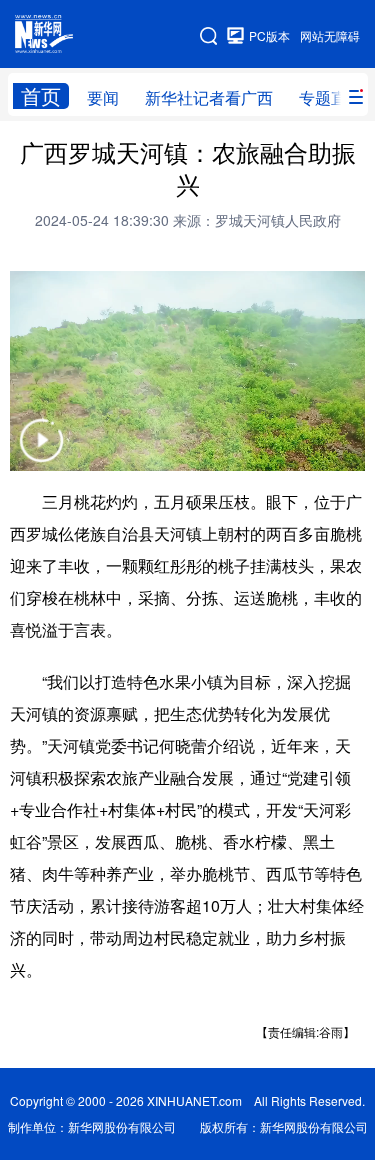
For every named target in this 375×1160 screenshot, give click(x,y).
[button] (41, 453)
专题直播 (331, 97)
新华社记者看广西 (209, 97)
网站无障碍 (330, 35)
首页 (41, 96)
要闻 (103, 97)
